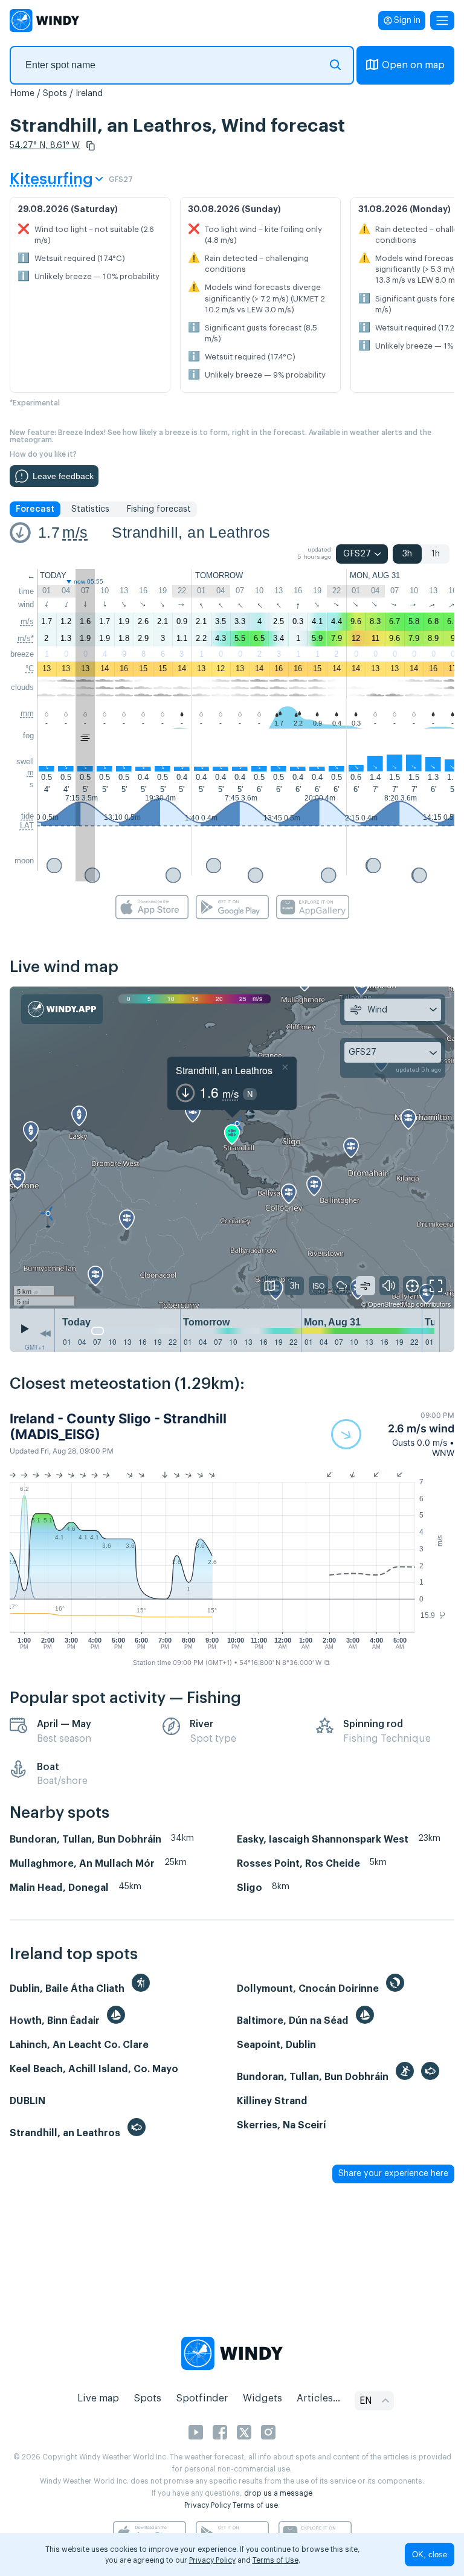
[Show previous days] (45, 1333)
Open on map (413, 65)
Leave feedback (63, 476)
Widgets (263, 2398)
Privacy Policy (208, 2505)
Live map (98, 2398)
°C (30, 668)
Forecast (35, 509)
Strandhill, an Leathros (191, 532)
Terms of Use (275, 2560)
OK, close (430, 2555)
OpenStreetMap (391, 1304)
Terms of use (255, 2505)
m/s (75, 532)
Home (22, 94)
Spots (55, 94)
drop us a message (278, 2493)
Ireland (89, 94)
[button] (91, 146)
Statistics (90, 509)
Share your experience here (393, 2174)
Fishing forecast (159, 509)
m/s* (26, 638)
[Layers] (270, 1286)
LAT (27, 826)
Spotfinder (202, 2398)
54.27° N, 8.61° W (45, 146)
